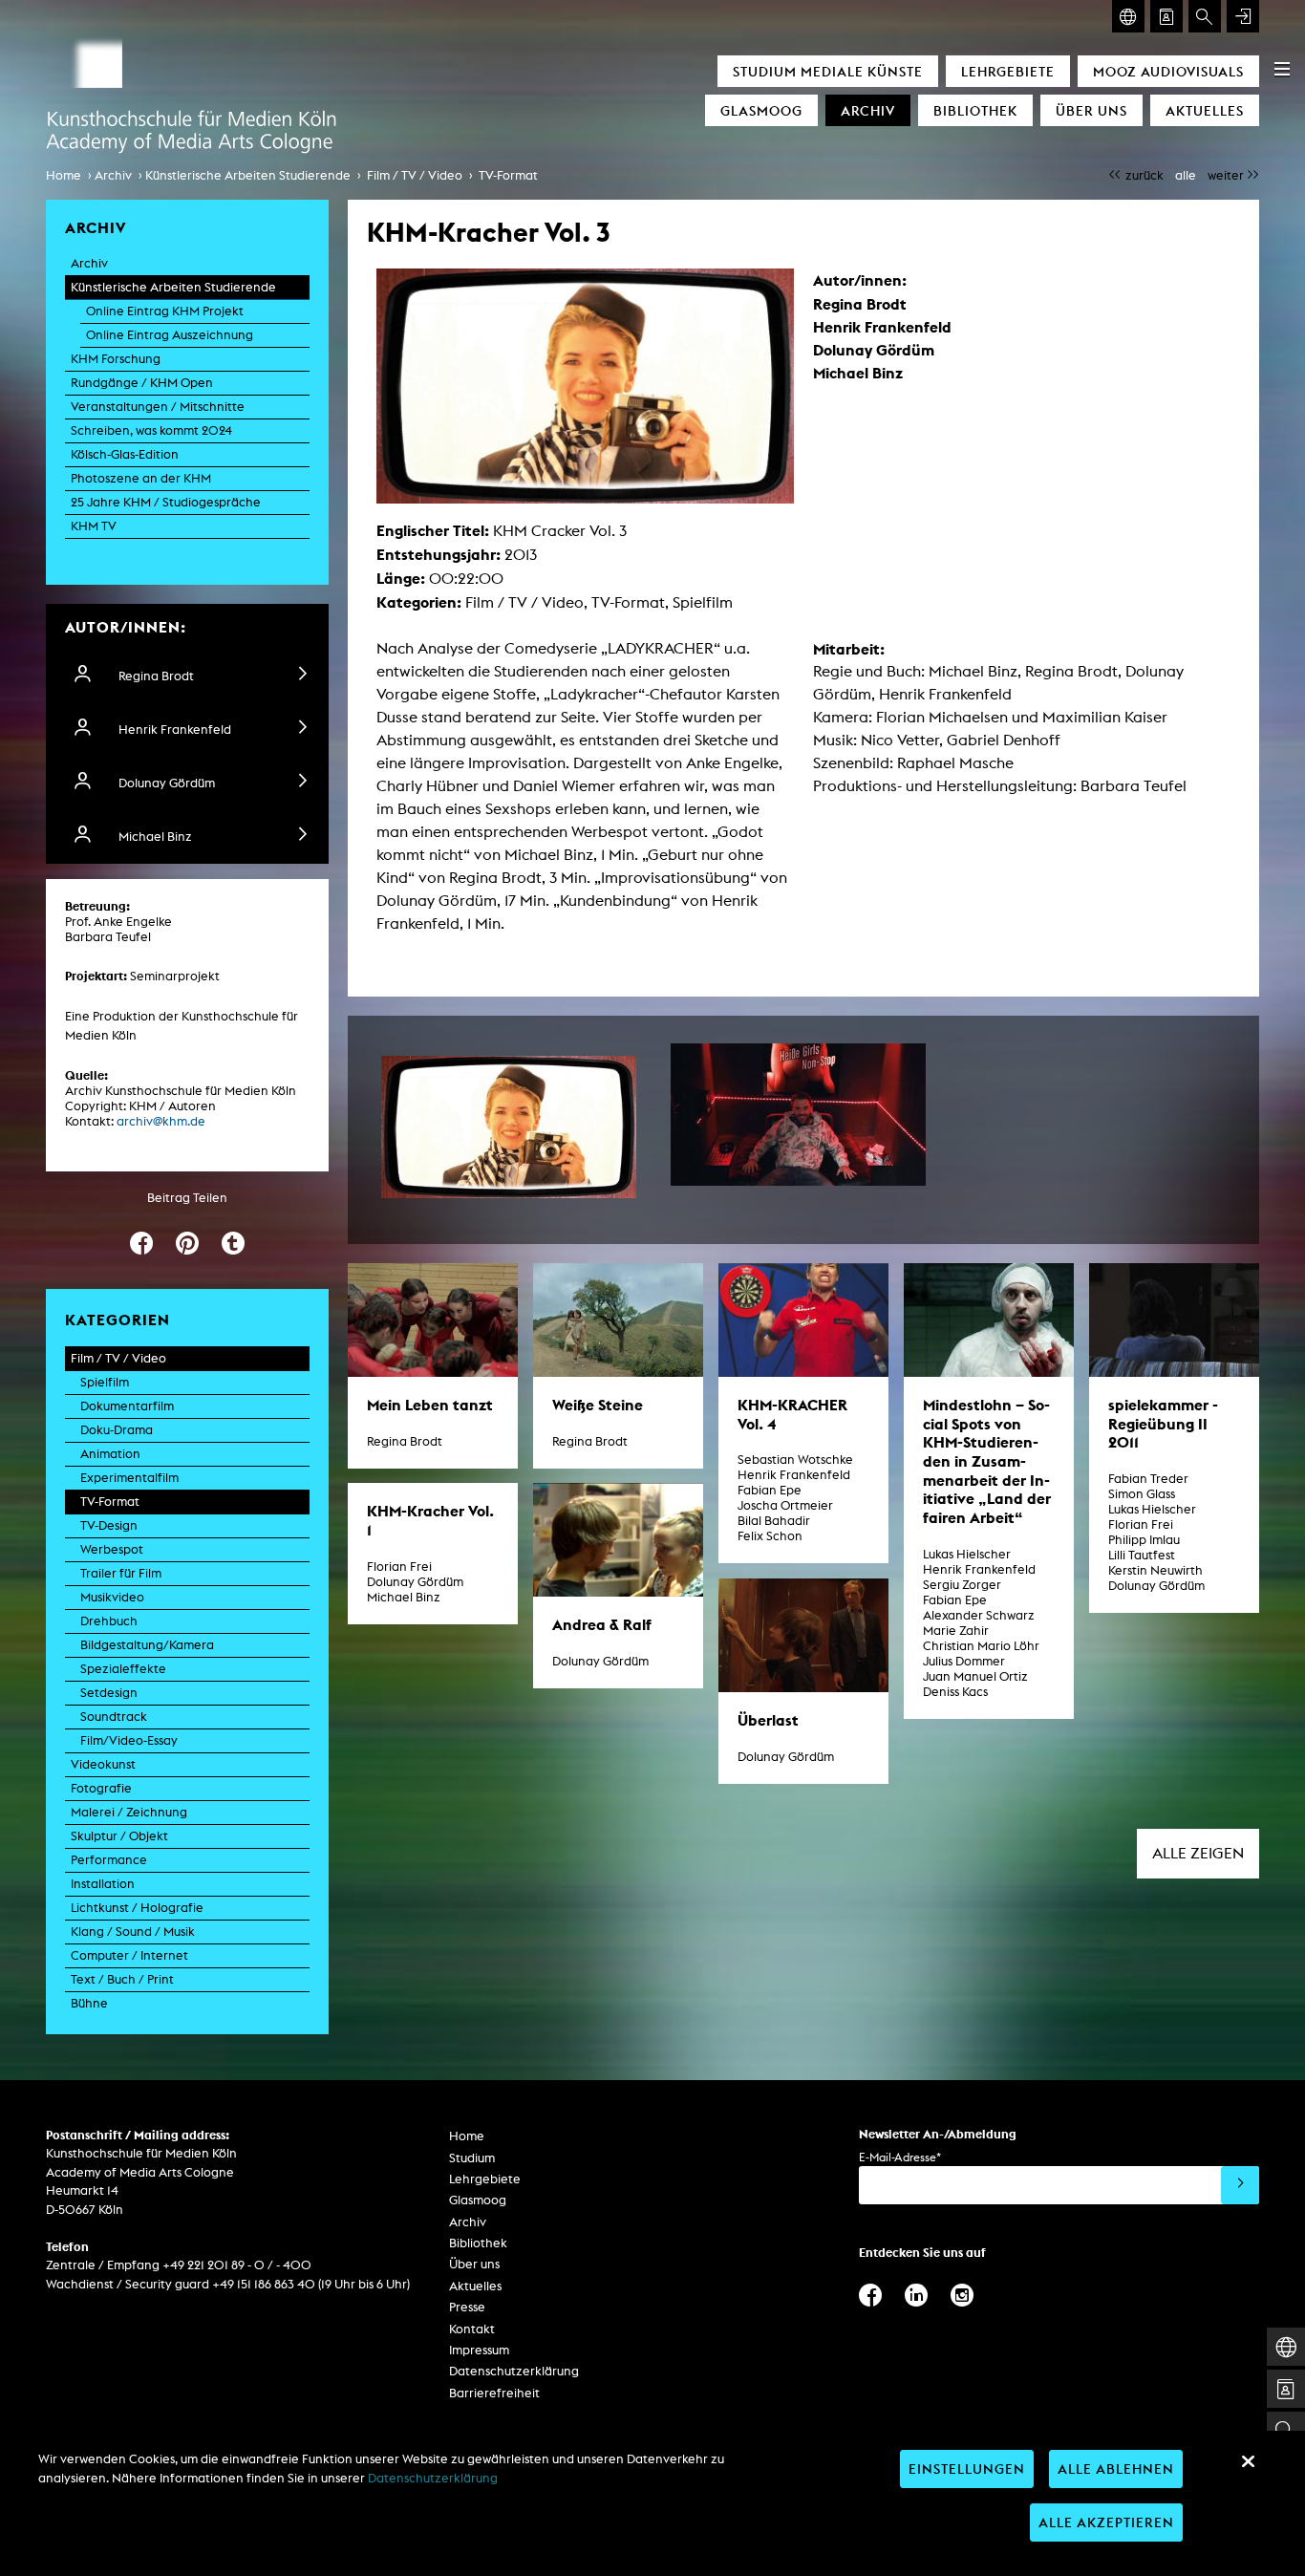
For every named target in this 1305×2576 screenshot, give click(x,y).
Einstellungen (967, 2469)
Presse (467, 2307)
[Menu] (1282, 69)
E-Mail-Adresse (900, 2157)
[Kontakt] (1166, 16)
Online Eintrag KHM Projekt (165, 311)
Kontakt (472, 2329)
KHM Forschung (116, 359)
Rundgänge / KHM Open (142, 383)
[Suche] (1205, 16)
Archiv (868, 110)
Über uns (1091, 110)
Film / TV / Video (415, 175)
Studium (472, 2158)
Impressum (479, 2350)
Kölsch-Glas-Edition (125, 454)
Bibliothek (975, 110)
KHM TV (94, 526)
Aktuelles (1205, 110)
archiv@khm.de (161, 1121)
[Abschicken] (1240, 2185)
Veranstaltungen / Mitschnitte (158, 407)
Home (64, 175)
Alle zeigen (1198, 1853)
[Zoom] (509, 1127)
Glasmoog (761, 110)
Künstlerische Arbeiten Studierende (248, 175)
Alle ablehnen (1116, 2469)
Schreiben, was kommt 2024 (151, 430)
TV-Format (508, 175)
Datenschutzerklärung (514, 2371)
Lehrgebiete (1008, 71)
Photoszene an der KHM (141, 478)
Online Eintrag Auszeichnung (170, 335)
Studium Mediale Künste (828, 71)
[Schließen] (1248, 2461)
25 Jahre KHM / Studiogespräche (166, 502)
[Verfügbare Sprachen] (1128, 16)
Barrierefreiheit (494, 2393)
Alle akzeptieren (1106, 2522)
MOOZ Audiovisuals (1168, 71)
